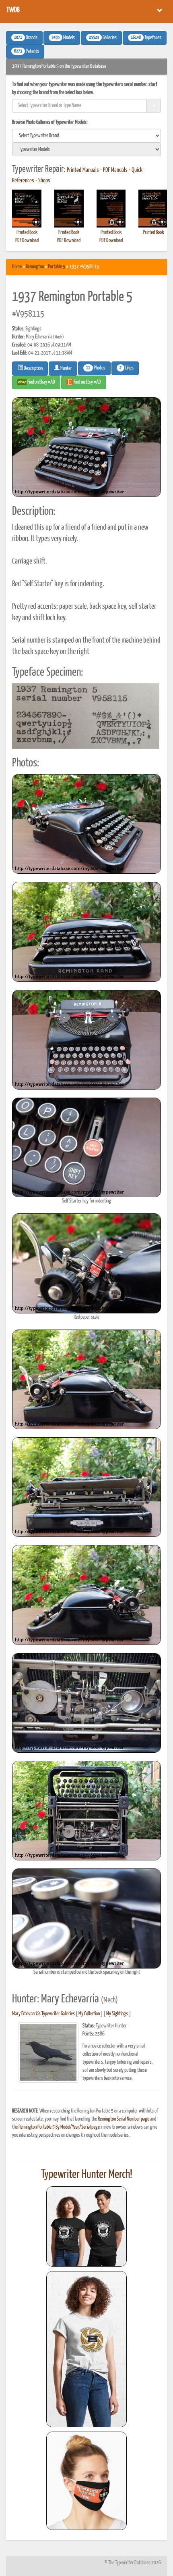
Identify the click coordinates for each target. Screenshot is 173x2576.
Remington (35, 267)
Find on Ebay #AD (41, 382)
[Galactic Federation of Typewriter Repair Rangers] (86, 2349)
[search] (86, 136)
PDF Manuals (115, 170)
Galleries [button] (103, 38)
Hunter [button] (66, 368)
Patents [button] (27, 52)
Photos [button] (96, 368)
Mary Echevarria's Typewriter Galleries (43, 2014)
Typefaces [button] (146, 38)
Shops (44, 181)
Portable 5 (57, 267)
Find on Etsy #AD (87, 382)
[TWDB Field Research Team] (86, 2481)
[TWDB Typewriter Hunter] (86, 2226)
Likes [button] (127, 368)
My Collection (89, 2014)
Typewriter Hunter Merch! (87, 2175)
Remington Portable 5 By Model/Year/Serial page (59, 2127)
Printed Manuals (83, 170)
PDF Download (27, 241)
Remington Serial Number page (124, 2119)
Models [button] (63, 38)
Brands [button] (26, 38)
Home (17, 267)
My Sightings (117, 2014)
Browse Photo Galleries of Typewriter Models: (50, 122)
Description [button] (33, 368)
